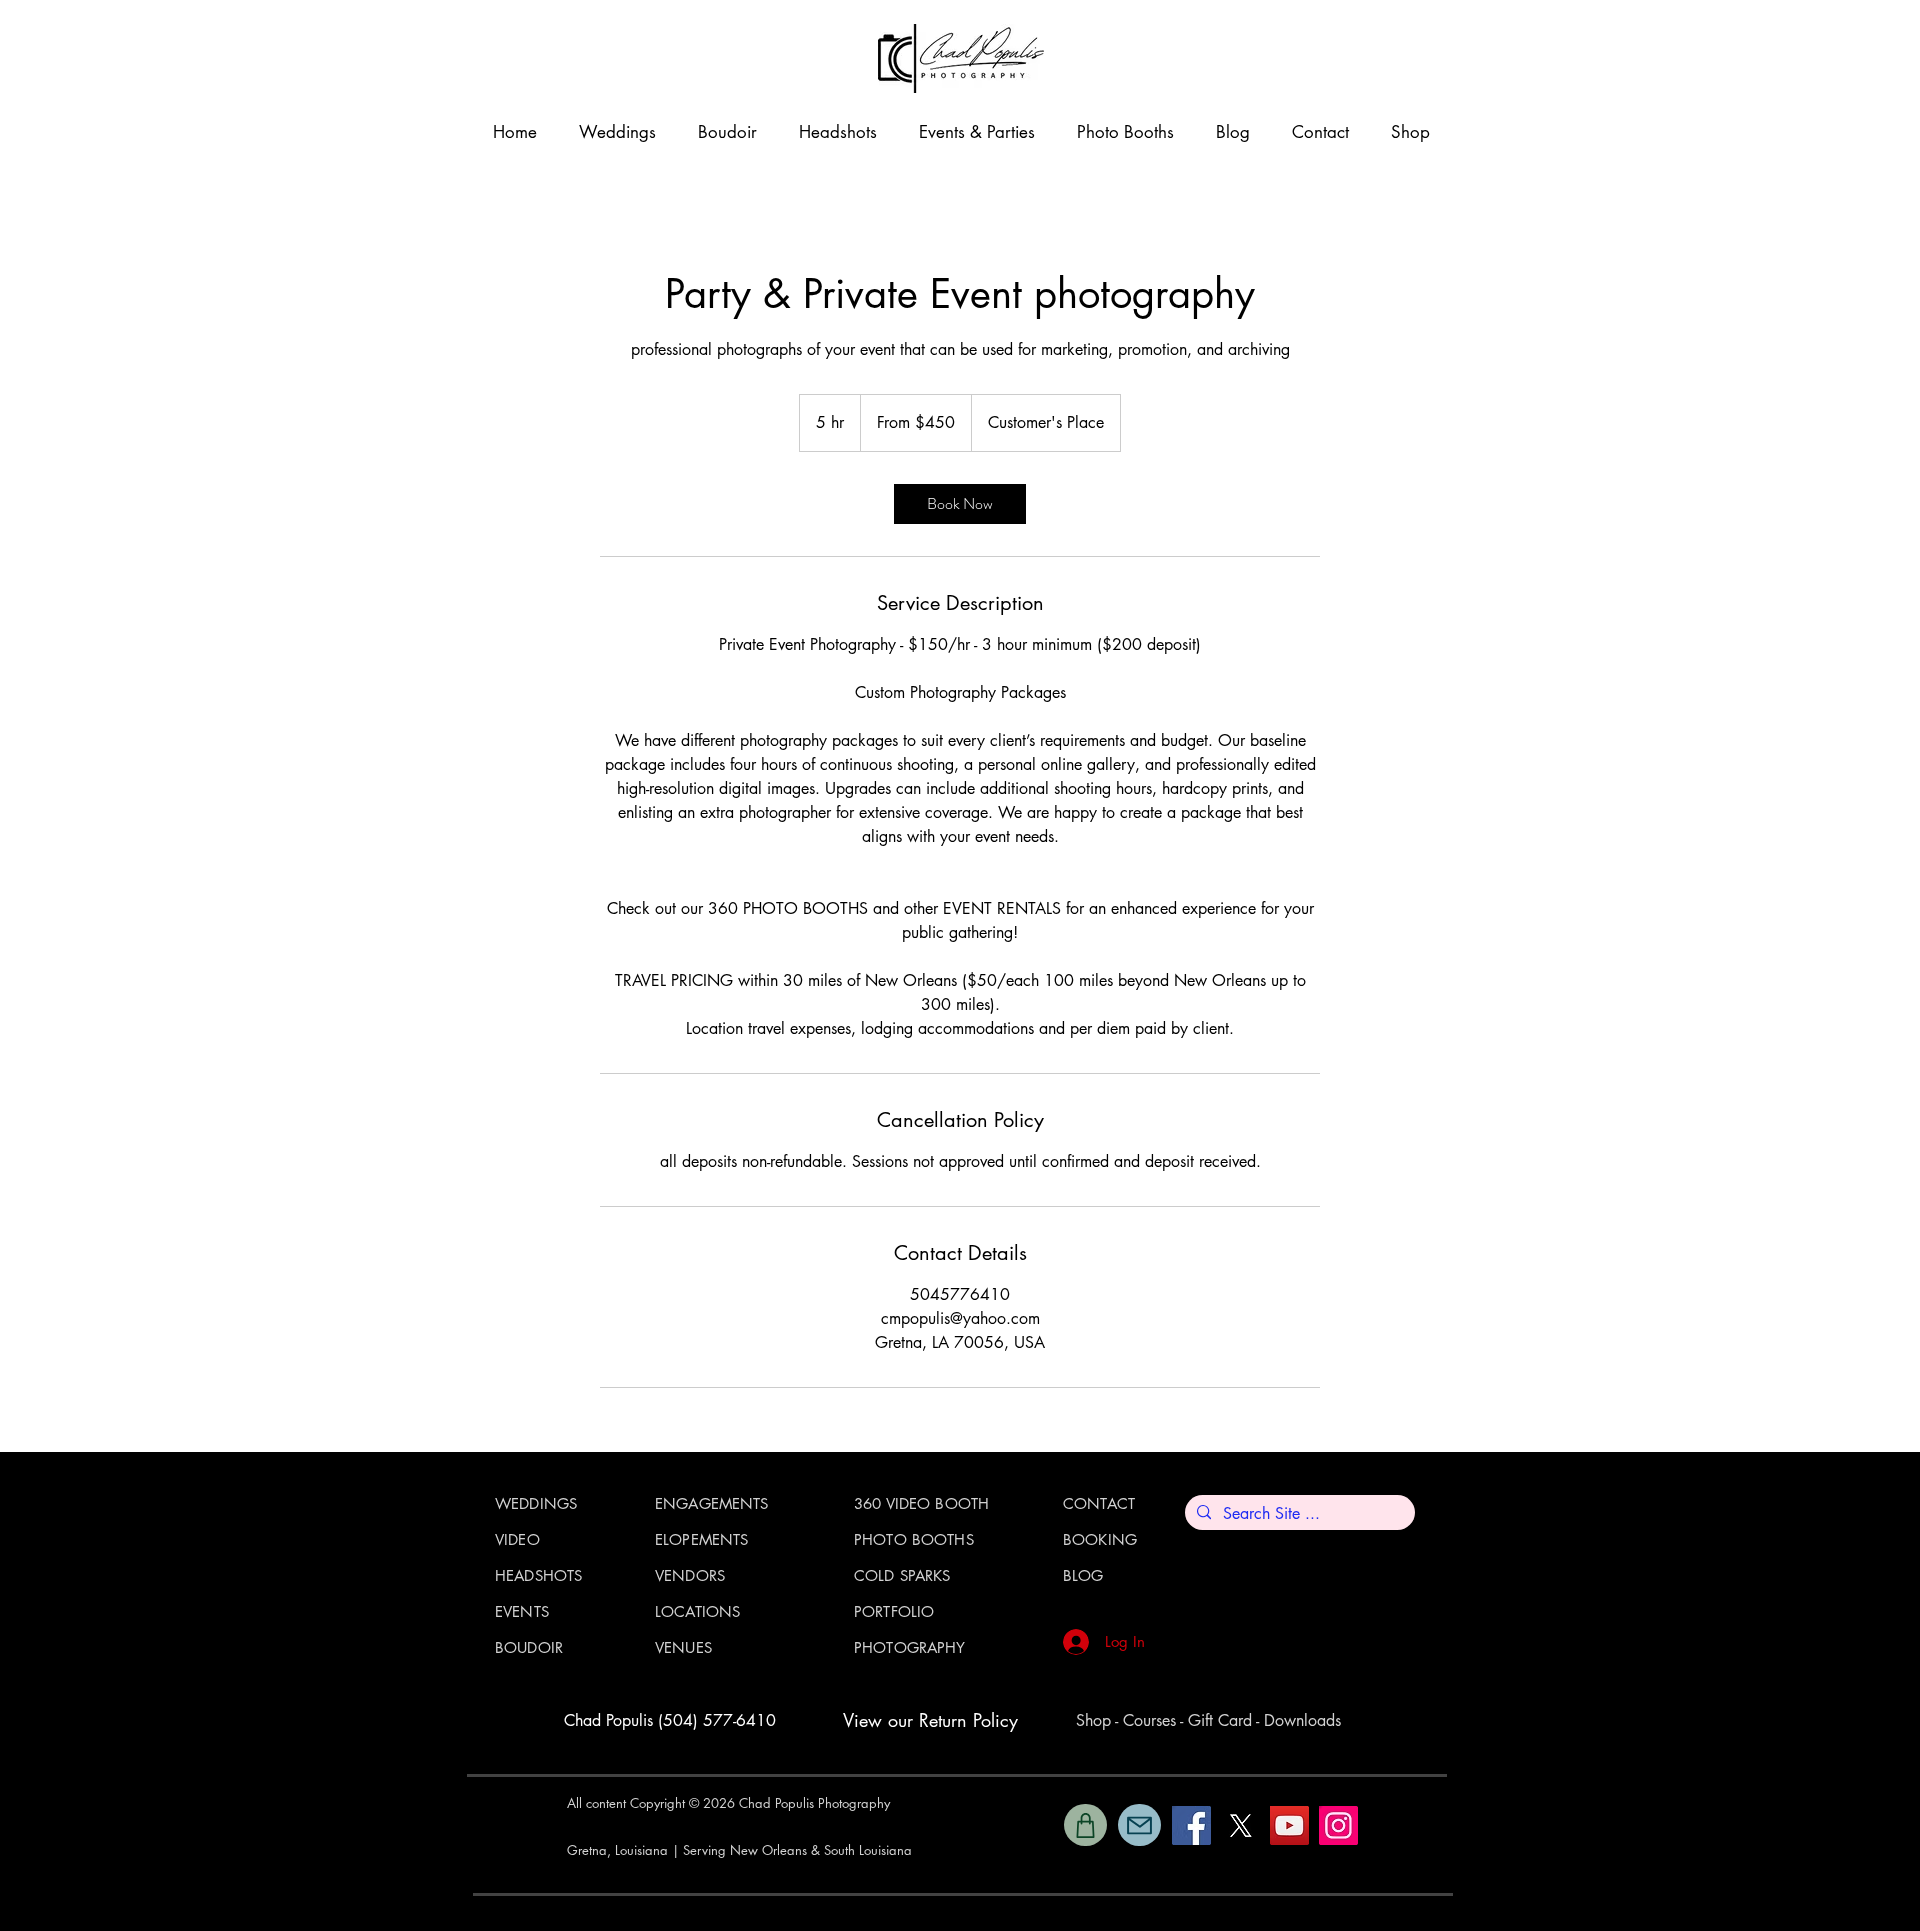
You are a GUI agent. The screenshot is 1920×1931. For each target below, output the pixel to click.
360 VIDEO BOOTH (921, 1503)
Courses (1149, 1720)
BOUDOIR (529, 1647)
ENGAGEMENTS (712, 1503)
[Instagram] (1338, 1825)
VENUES (683, 1647)
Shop (1093, 1720)
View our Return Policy (930, 1720)
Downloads (1302, 1720)
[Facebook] (1191, 1825)
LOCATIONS (697, 1611)
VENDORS (690, 1575)
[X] (1240, 1825)
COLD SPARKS (902, 1575)
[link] (960, 504)
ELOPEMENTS (702, 1539)
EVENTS (522, 1611)
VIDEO (517, 1539)
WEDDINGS (536, 1503)
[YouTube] (1289, 1825)
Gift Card (1220, 1720)
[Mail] (1139, 1825)
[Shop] (1085, 1825)
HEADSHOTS (538, 1575)
